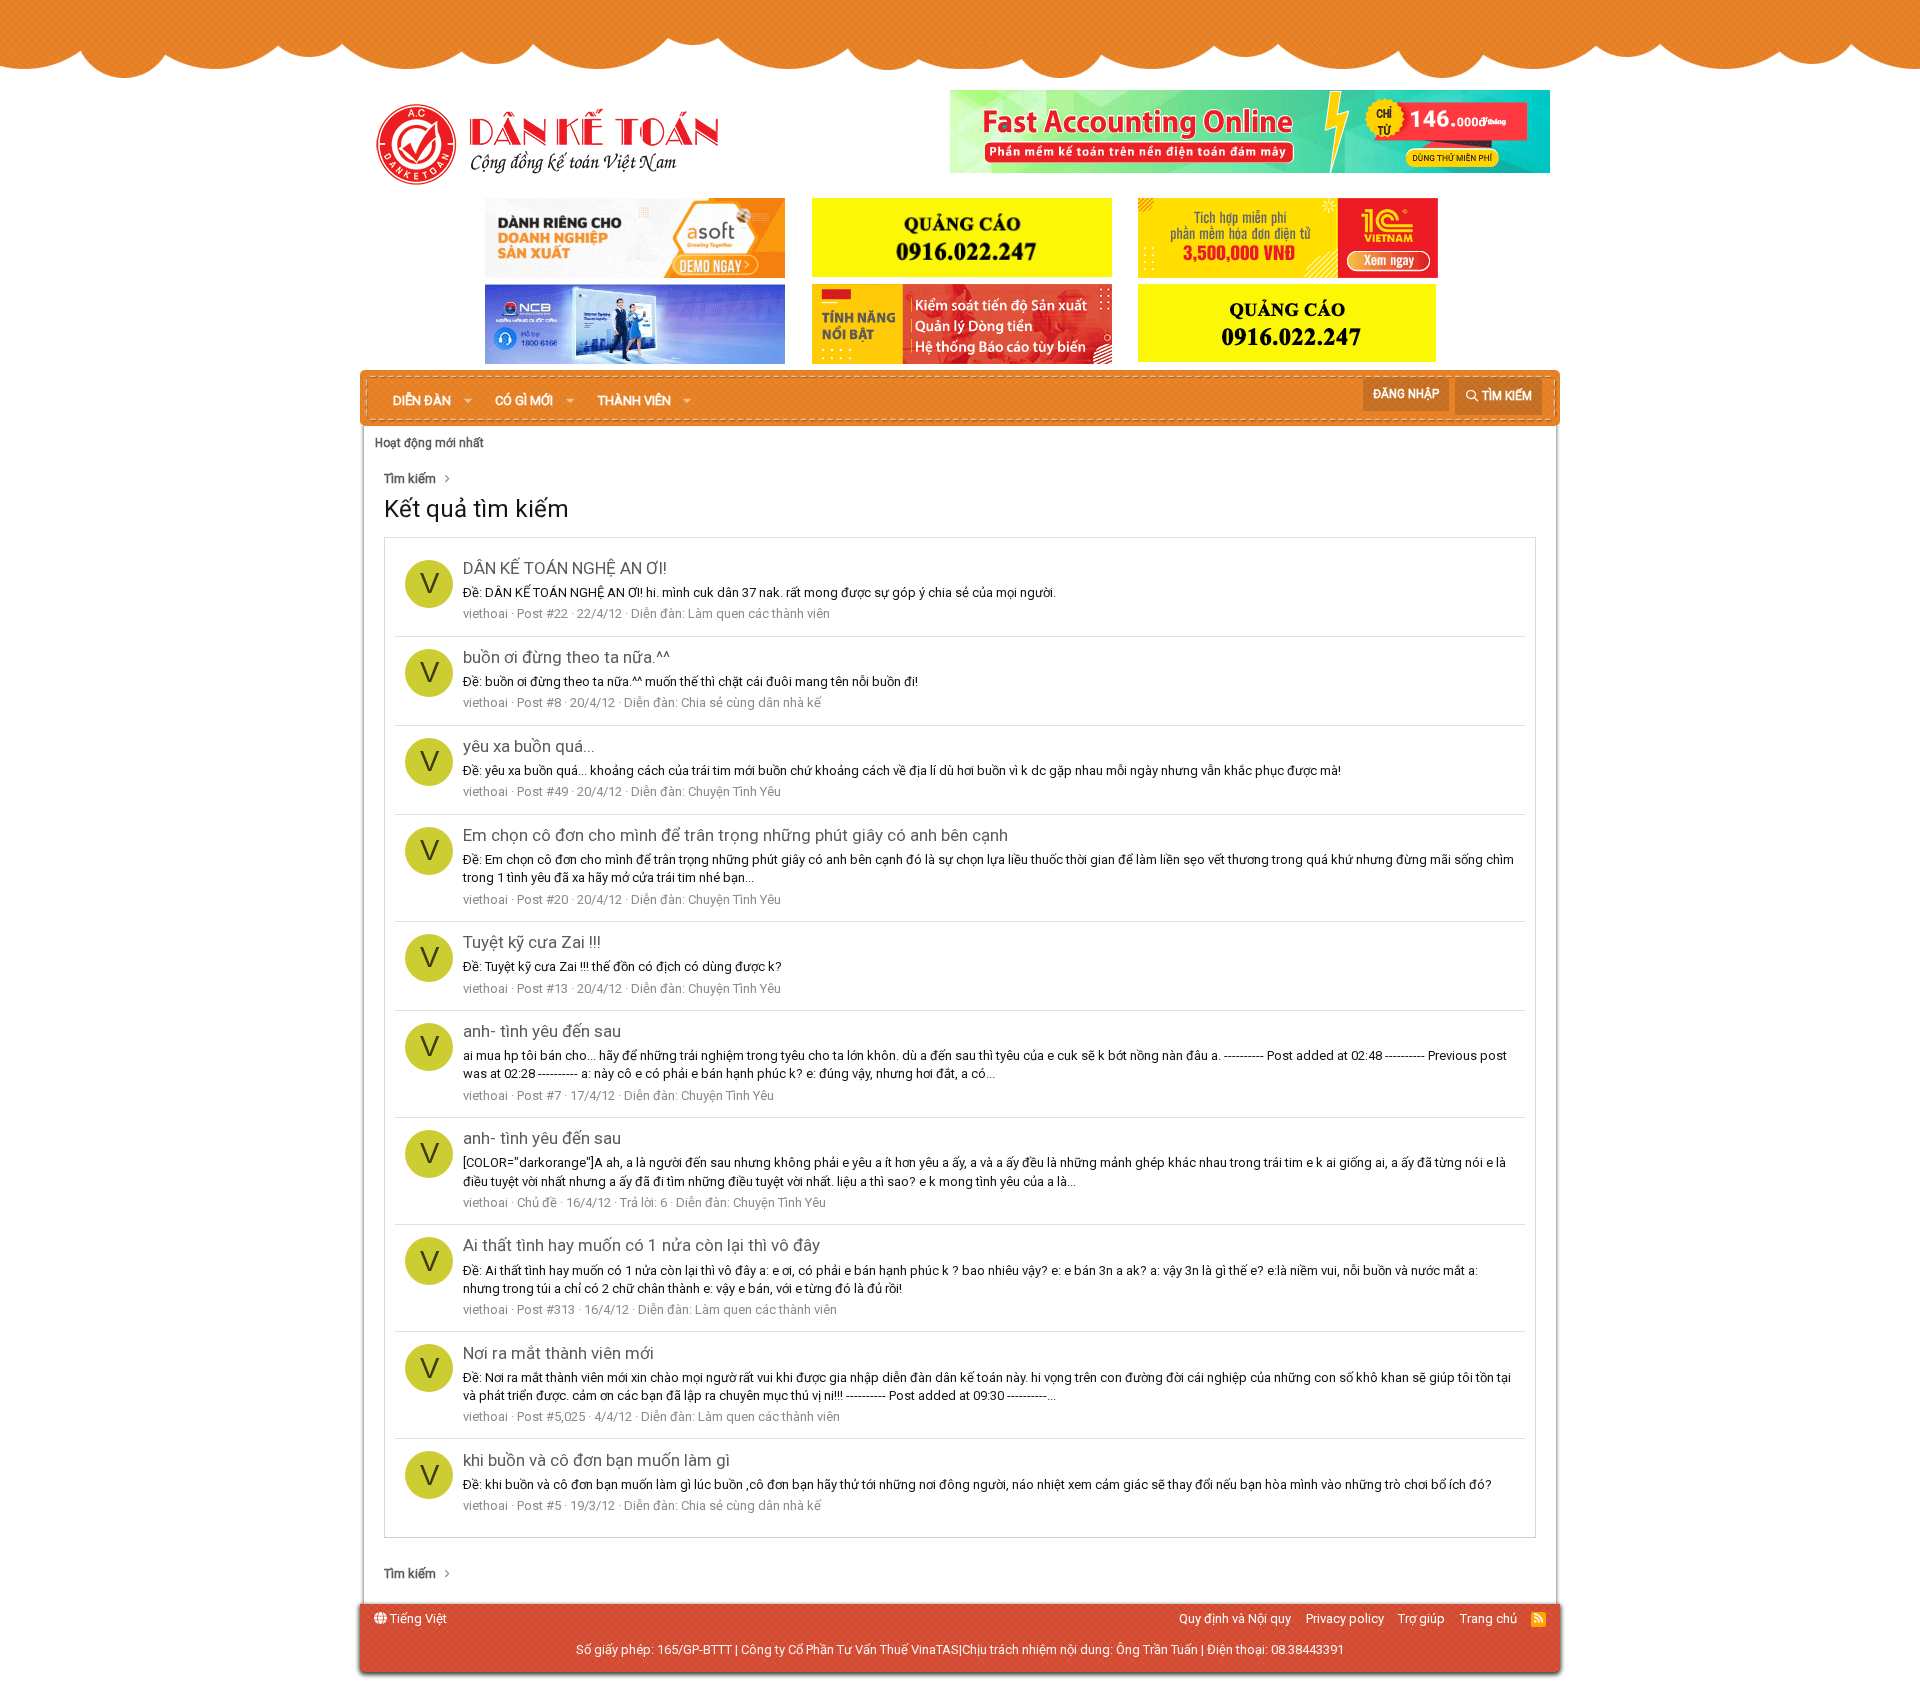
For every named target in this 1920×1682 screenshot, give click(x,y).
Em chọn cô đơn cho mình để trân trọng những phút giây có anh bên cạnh (735, 835)
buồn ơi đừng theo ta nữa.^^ (566, 657)
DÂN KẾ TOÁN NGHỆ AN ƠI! (565, 568)
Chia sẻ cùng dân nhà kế (751, 702)
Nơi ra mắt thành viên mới (558, 1353)
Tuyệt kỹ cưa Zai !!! (532, 942)
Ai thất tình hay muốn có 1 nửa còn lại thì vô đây (641, 1245)
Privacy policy (1345, 1618)
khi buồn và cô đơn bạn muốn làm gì (596, 1460)
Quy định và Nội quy (1235, 1618)
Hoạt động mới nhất (429, 443)
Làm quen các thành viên (759, 613)
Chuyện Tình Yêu (734, 791)
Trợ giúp (1421, 1618)
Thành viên (634, 400)
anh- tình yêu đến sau (542, 1031)
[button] (468, 401)
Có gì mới (524, 400)
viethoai (485, 613)
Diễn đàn (422, 400)
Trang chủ (1488, 1618)
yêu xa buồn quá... (529, 746)
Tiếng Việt (417, 1618)
